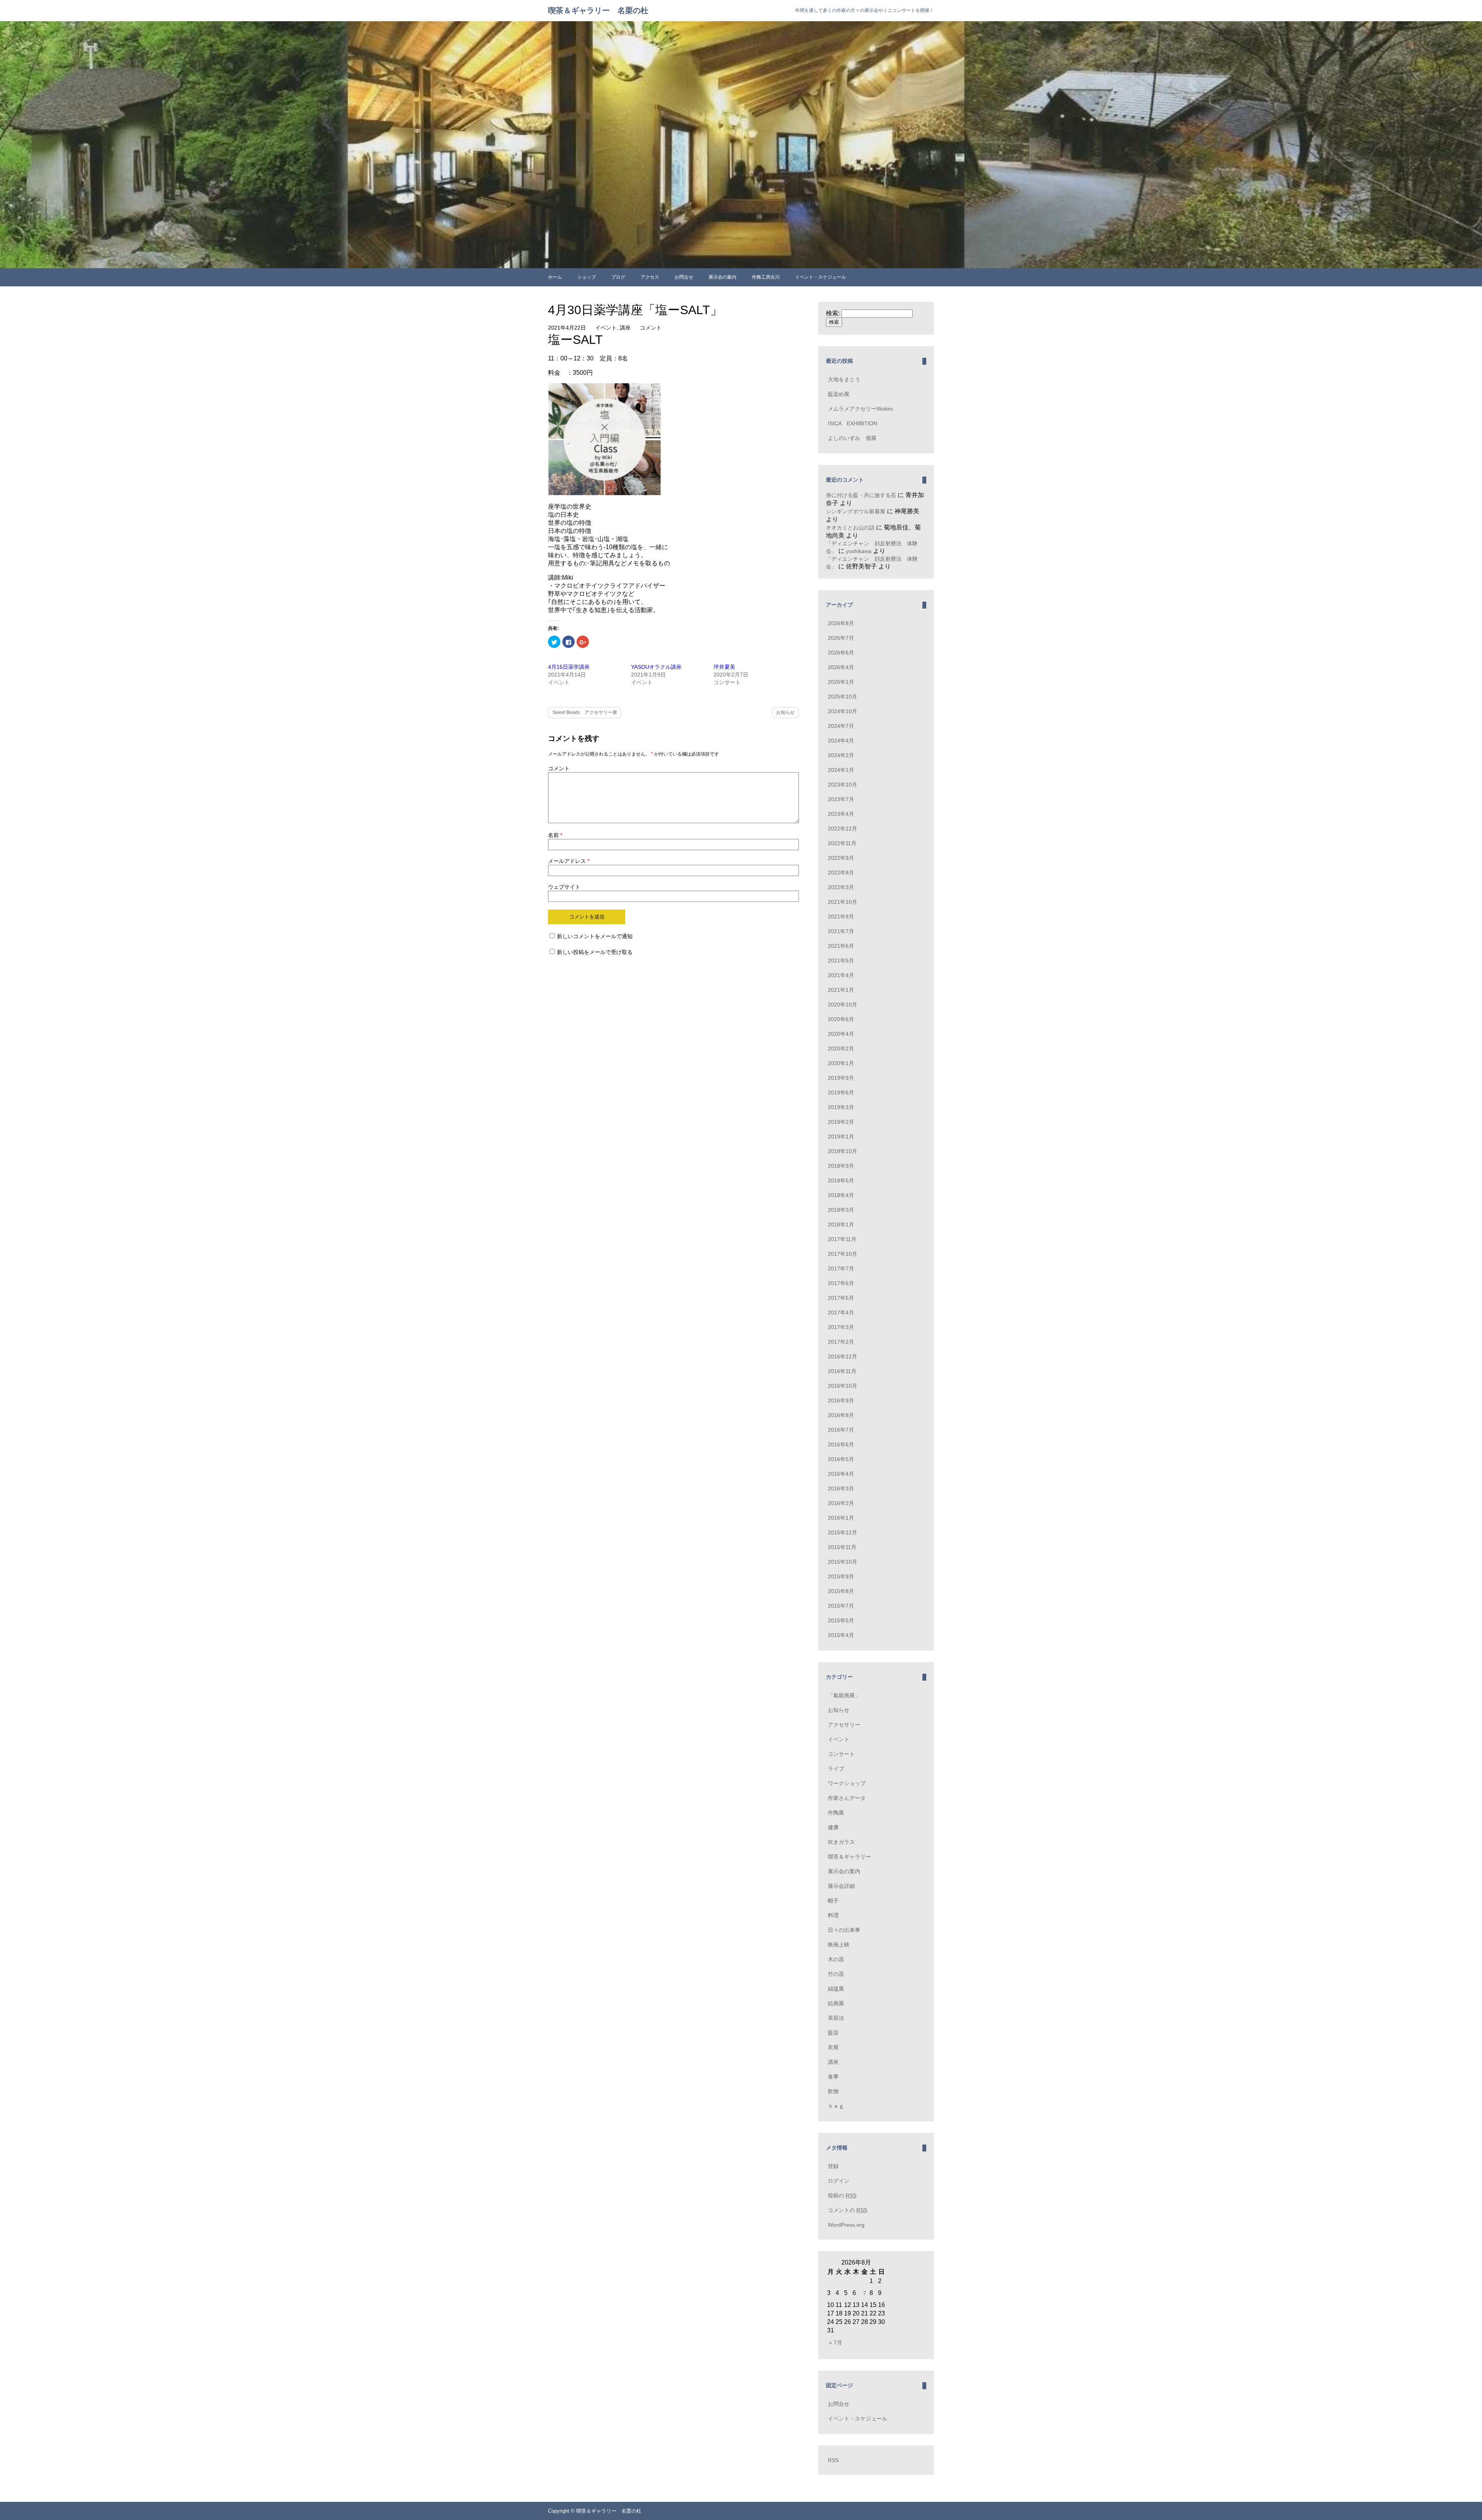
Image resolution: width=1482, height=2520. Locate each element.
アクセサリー (844, 1725)
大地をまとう (844, 379)
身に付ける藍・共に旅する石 (861, 495)
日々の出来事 (844, 1930)
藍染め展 (839, 394)
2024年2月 (841, 755)
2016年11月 (842, 1371)
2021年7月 (841, 931)
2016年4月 (841, 1474)
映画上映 (839, 1945)
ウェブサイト (564, 887)
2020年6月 (841, 1019)
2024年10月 (843, 711)
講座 (625, 328)
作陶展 (836, 1813)
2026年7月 (841, 638)
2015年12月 (843, 1532)
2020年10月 (843, 1005)
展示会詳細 (841, 1886)
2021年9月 (841, 917)
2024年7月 (841, 726)
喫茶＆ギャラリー (849, 1857)
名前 (555, 835)
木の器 (836, 1959)
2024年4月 (841, 741)
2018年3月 (841, 1210)
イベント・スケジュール (821, 277)
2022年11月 (842, 843)
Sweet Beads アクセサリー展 (585, 712)
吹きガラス (841, 1842)
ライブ (836, 1769)
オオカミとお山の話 (850, 528)
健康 (833, 1827)
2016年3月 (841, 1488)
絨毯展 (836, 1989)
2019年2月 (841, 1122)
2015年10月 (843, 1562)
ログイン (839, 2181)
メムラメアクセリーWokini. (861, 409)
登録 (833, 2166)
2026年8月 (841, 623)
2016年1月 (841, 1518)
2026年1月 (841, 682)
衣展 (833, 2047)
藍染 (833, 2033)
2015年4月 (841, 1635)
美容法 (836, 2018)
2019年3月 (841, 1107)
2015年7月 (841, 1606)
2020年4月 (841, 1034)
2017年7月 (841, 1268)
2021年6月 (841, 946)
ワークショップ (847, 1783)
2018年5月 (841, 1181)
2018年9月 (841, 1166)
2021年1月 (841, 990)
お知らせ (785, 712)
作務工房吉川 (766, 277)
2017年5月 (841, 1298)
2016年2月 (841, 1503)
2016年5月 (841, 1459)
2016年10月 (843, 1386)
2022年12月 (843, 829)
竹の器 (836, 1974)
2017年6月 (841, 1283)
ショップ (587, 277)
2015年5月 (841, 1620)
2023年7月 (841, 799)
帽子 (833, 1901)
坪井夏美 (724, 667)
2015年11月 (842, 1547)
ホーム (555, 277)
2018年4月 (841, 1195)
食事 (833, 2077)
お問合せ (684, 277)
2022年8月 (841, 873)
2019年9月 (841, 1078)
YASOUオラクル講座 (656, 667)
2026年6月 (841, 653)
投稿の (842, 2195)
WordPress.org (846, 2225)
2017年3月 (841, 1327)
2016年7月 (841, 1430)
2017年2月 (841, 1342)
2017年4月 (841, 1312)
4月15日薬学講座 (569, 667)
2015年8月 (841, 1591)
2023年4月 (841, 814)
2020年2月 (841, 1049)
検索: (833, 313)
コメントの (848, 2210)
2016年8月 (841, 1415)
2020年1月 (841, 1063)
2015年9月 (841, 1576)
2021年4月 (841, 975)
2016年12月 (843, 1356)
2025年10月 (843, 697)
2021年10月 (843, 902)
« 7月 (836, 2342)
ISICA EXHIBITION (853, 423)
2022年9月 (841, 858)
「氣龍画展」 (844, 1695)
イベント (606, 328)
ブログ (618, 277)
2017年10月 (843, 1254)
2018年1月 (841, 1224)
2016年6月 (841, 1444)
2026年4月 (841, 667)
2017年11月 (842, 1239)
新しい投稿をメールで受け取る (595, 952)
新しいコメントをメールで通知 (595, 936)
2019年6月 (841, 1093)
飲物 (833, 2091)
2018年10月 (843, 1151)
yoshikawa (859, 551)
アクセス (650, 277)
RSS (833, 2460)
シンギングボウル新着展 (856, 511)
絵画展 (836, 2003)
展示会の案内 (722, 277)
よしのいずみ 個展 (852, 438)
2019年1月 (841, 1137)
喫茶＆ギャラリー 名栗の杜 (598, 10)
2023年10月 (843, 785)
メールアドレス (569, 861)
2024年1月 (841, 770)
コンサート (841, 1754)
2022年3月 (841, 887)
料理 (833, 1915)
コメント (651, 328)
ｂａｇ (836, 2106)
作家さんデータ (847, 1798)
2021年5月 (841, 961)
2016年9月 (841, 1400)
